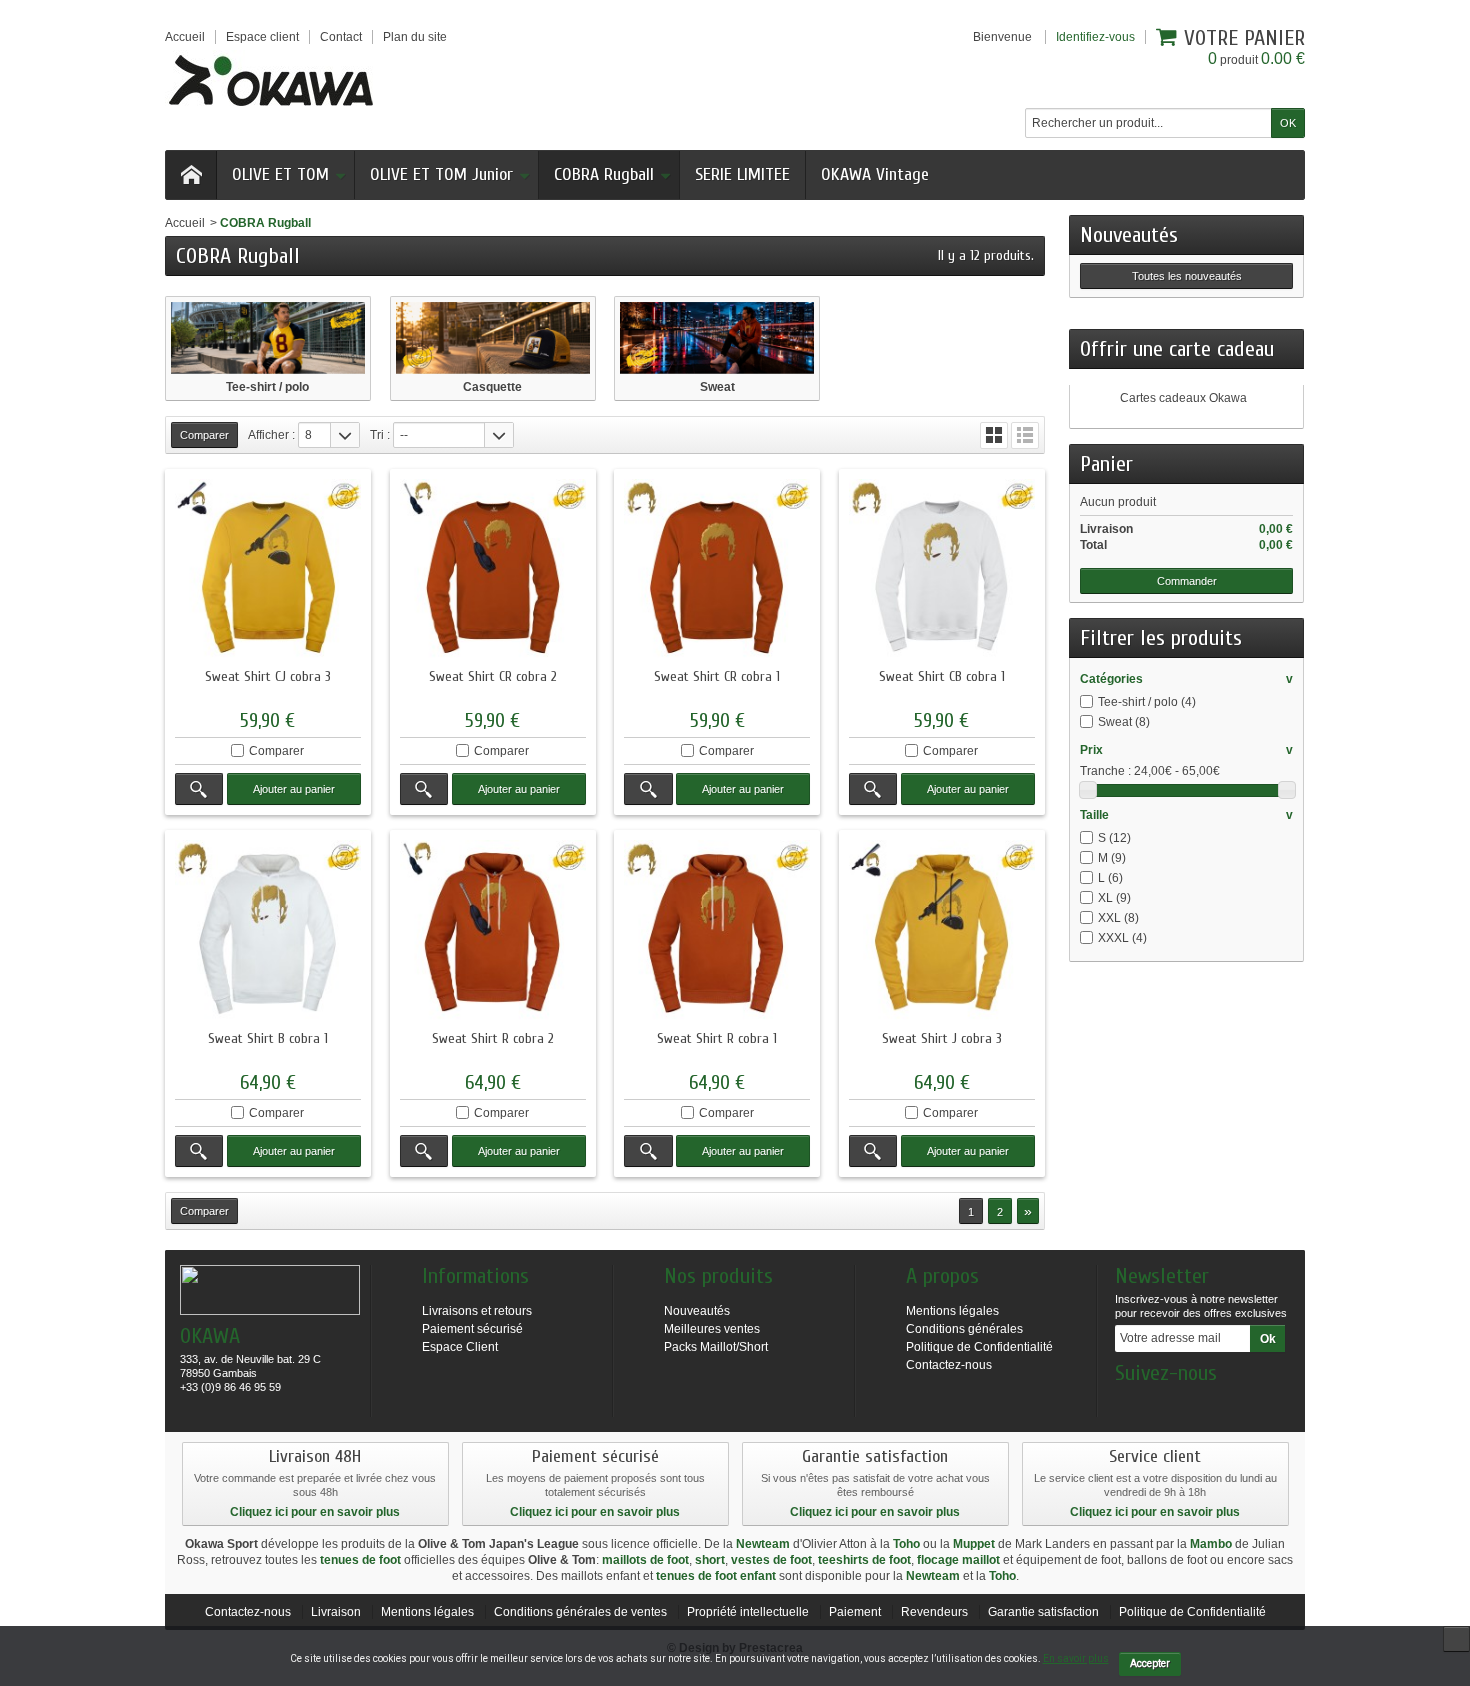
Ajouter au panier (294, 789)
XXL (1118, 918)
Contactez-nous (949, 1365)
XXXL (1122, 938)
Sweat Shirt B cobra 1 (268, 1038)
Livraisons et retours (477, 1311)
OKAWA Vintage (875, 174)
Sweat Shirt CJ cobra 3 (268, 676)
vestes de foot (771, 1560)
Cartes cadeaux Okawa (1183, 398)
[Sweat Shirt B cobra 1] (268, 933)
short (710, 1560)
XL (1114, 898)
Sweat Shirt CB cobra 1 (942, 676)
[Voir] (199, 789)
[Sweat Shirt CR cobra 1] (717, 572)
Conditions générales (964, 1329)
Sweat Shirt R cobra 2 (493, 1038)
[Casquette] (493, 338)
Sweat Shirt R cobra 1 (717, 1038)
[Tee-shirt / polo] (268, 338)
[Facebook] (1129, 1403)
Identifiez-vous (1095, 37)
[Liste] (1025, 435)
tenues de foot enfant (716, 1576)
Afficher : (271, 435)
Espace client (262, 37)
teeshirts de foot (864, 1560)
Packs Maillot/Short (716, 1347)
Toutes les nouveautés (1187, 276)
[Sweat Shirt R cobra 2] (493, 933)
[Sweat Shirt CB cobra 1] (942, 572)
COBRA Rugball (604, 174)
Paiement (855, 1612)
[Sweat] (717, 338)
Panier (1106, 464)
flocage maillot (958, 1560)
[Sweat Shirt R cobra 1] (717, 933)
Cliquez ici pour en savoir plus (315, 1512)
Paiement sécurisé (472, 1329)
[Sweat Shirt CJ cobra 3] (268, 572)
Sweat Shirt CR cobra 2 (493, 676)
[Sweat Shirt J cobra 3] (942, 933)
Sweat (717, 387)
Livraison (336, 1612)
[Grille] (994, 435)
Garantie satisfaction (1043, 1612)
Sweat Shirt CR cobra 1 (717, 676)
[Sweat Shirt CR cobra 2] (493, 572)
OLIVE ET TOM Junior (441, 174)
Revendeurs (934, 1612)
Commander (1187, 581)
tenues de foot (360, 1560)
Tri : (380, 435)
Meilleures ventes (712, 1329)
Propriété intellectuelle (748, 1612)
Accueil (185, 223)
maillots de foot (645, 1560)
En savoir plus (1076, 1658)
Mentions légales (952, 1311)
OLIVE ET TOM (280, 174)
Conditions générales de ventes (580, 1612)
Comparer (276, 751)
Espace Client (460, 1347)
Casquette (492, 387)
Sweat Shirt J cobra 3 (942, 1038)
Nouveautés (1129, 235)
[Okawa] (271, 80)
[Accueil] (191, 175)
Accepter (1150, 1663)
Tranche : (1105, 771)
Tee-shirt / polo (267, 387)
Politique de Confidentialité (979, 1347)
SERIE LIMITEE (742, 174)
